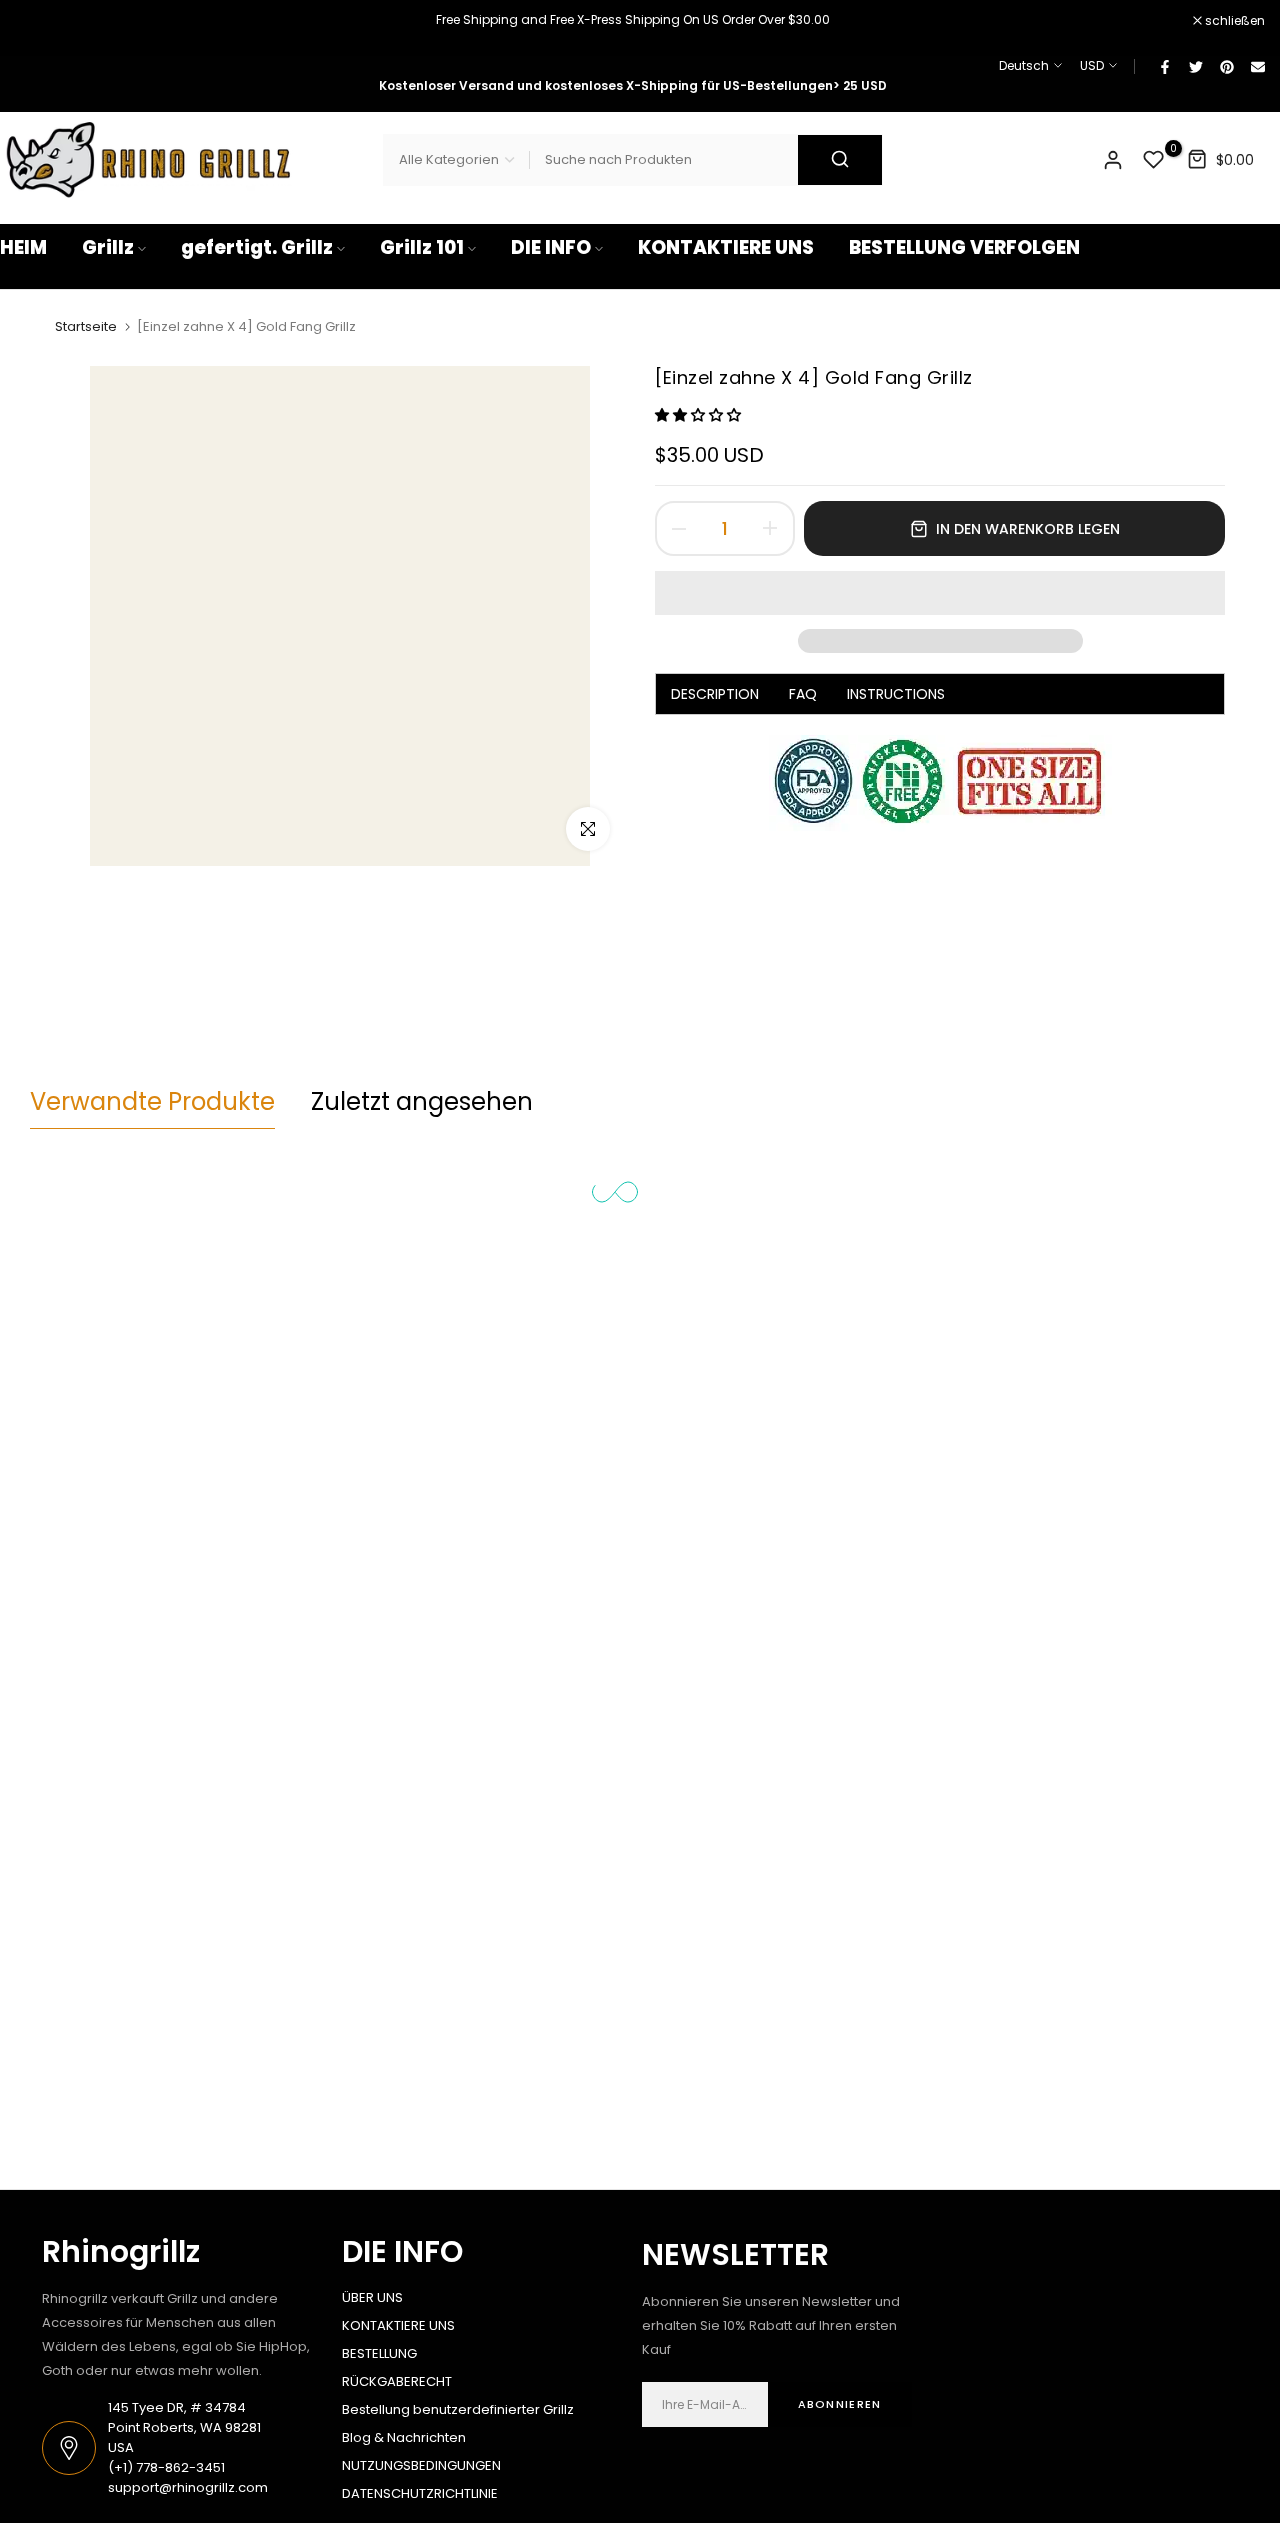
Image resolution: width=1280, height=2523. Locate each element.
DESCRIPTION (715, 694)
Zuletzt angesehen (422, 1101)
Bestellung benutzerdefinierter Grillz (458, 2409)
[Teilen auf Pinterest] (1226, 66)
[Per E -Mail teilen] (1257, 66)
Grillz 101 (422, 247)
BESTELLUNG (379, 2353)
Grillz (108, 247)
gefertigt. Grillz (257, 247)
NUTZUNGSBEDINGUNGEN (421, 2465)
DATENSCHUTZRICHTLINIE (420, 2493)
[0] (1154, 160)
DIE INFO (551, 247)
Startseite (86, 327)
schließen (40, 21)
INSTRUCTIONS (896, 694)
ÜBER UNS (372, 2297)
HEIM (23, 247)
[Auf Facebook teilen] (1164, 66)
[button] (700, 415)
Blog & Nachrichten (404, 2437)
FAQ (803, 694)
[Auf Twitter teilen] (1195, 66)
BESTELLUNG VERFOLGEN (964, 247)
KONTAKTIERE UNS (726, 247)
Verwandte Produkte (152, 1101)
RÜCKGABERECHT (397, 2381)
